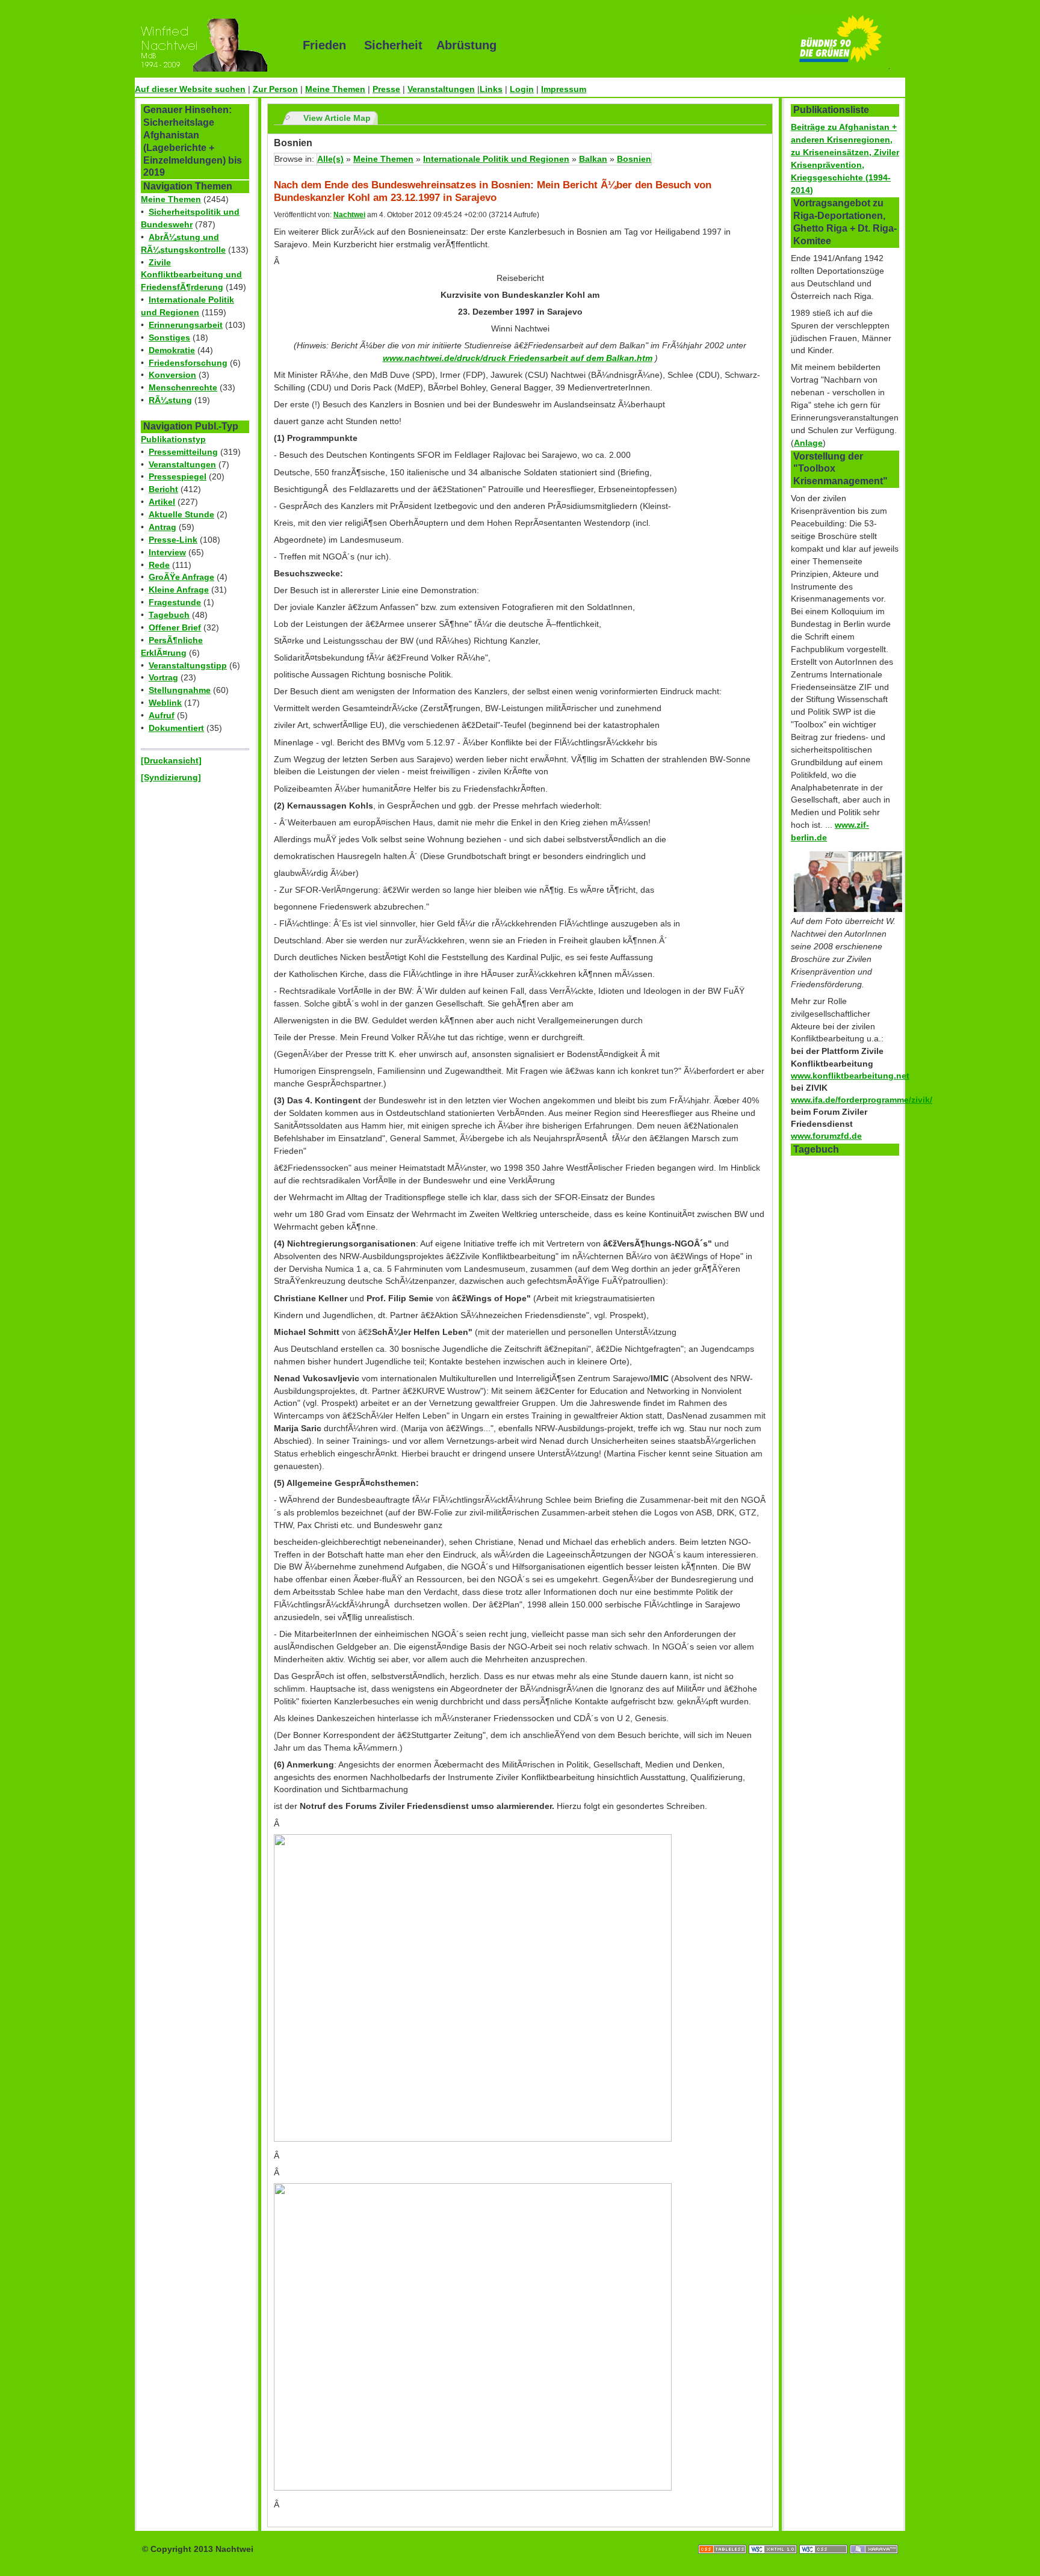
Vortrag (163, 677)
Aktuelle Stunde (181, 514)
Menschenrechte (183, 387)
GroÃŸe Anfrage (181, 577)
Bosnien (634, 159)
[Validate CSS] (825, 2537)
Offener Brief (175, 627)
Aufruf (162, 715)
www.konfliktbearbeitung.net (850, 1076)
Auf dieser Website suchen (190, 89)
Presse (386, 89)
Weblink (165, 703)
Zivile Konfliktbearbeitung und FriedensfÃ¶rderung (191, 275)
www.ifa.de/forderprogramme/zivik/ (862, 1100)
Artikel (162, 502)
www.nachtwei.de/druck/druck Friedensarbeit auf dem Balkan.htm (518, 358)
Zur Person (275, 89)
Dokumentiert (176, 728)
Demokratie (172, 350)
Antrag (162, 527)
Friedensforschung (188, 363)
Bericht (163, 489)
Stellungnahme (180, 690)
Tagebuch (169, 615)
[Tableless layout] (723, 2537)
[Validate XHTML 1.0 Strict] (774, 2537)
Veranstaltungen (441, 89)
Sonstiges (169, 337)
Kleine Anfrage (179, 590)
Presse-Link (173, 540)
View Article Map (337, 118)
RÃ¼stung (170, 400)
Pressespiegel (178, 476)
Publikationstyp (173, 439)
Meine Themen (335, 89)
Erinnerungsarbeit (186, 325)
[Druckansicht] (171, 760)
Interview (167, 552)
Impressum (564, 89)
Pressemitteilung (183, 452)
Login (522, 89)
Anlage (808, 443)
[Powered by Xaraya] (874, 2537)
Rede (159, 565)
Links (491, 89)
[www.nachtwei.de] (210, 45)
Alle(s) (330, 159)
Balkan (593, 159)
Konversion (172, 375)
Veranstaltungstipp (188, 665)
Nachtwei (349, 215)
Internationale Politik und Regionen (496, 159)
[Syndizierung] (171, 777)
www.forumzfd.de (826, 1136)
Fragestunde (175, 602)
